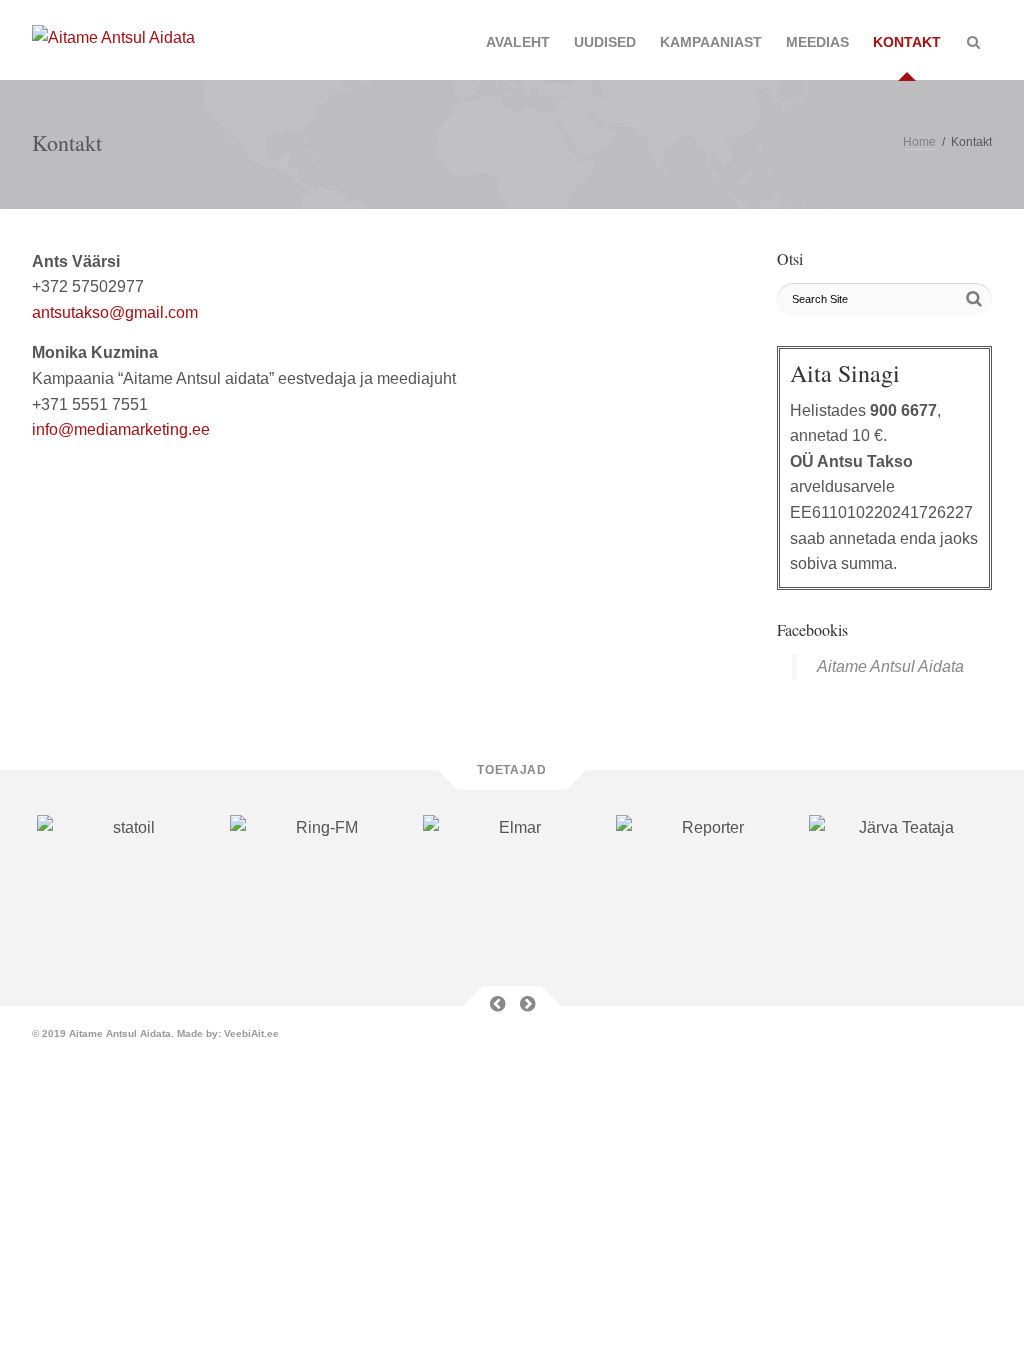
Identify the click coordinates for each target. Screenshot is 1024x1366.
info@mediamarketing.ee (121, 429)
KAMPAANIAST (711, 42)
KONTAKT (907, 42)
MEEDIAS (817, 42)
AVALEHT (518, 42)
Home (919, 142)
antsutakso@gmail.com (115, 312)
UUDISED (605, 42)
